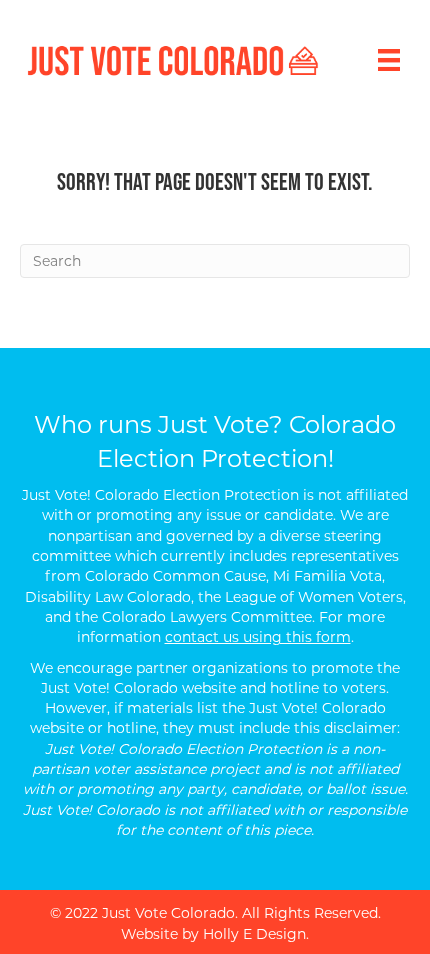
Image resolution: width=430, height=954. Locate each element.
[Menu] (389, 60)
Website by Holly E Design (213, 934)
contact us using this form (258, 637)
